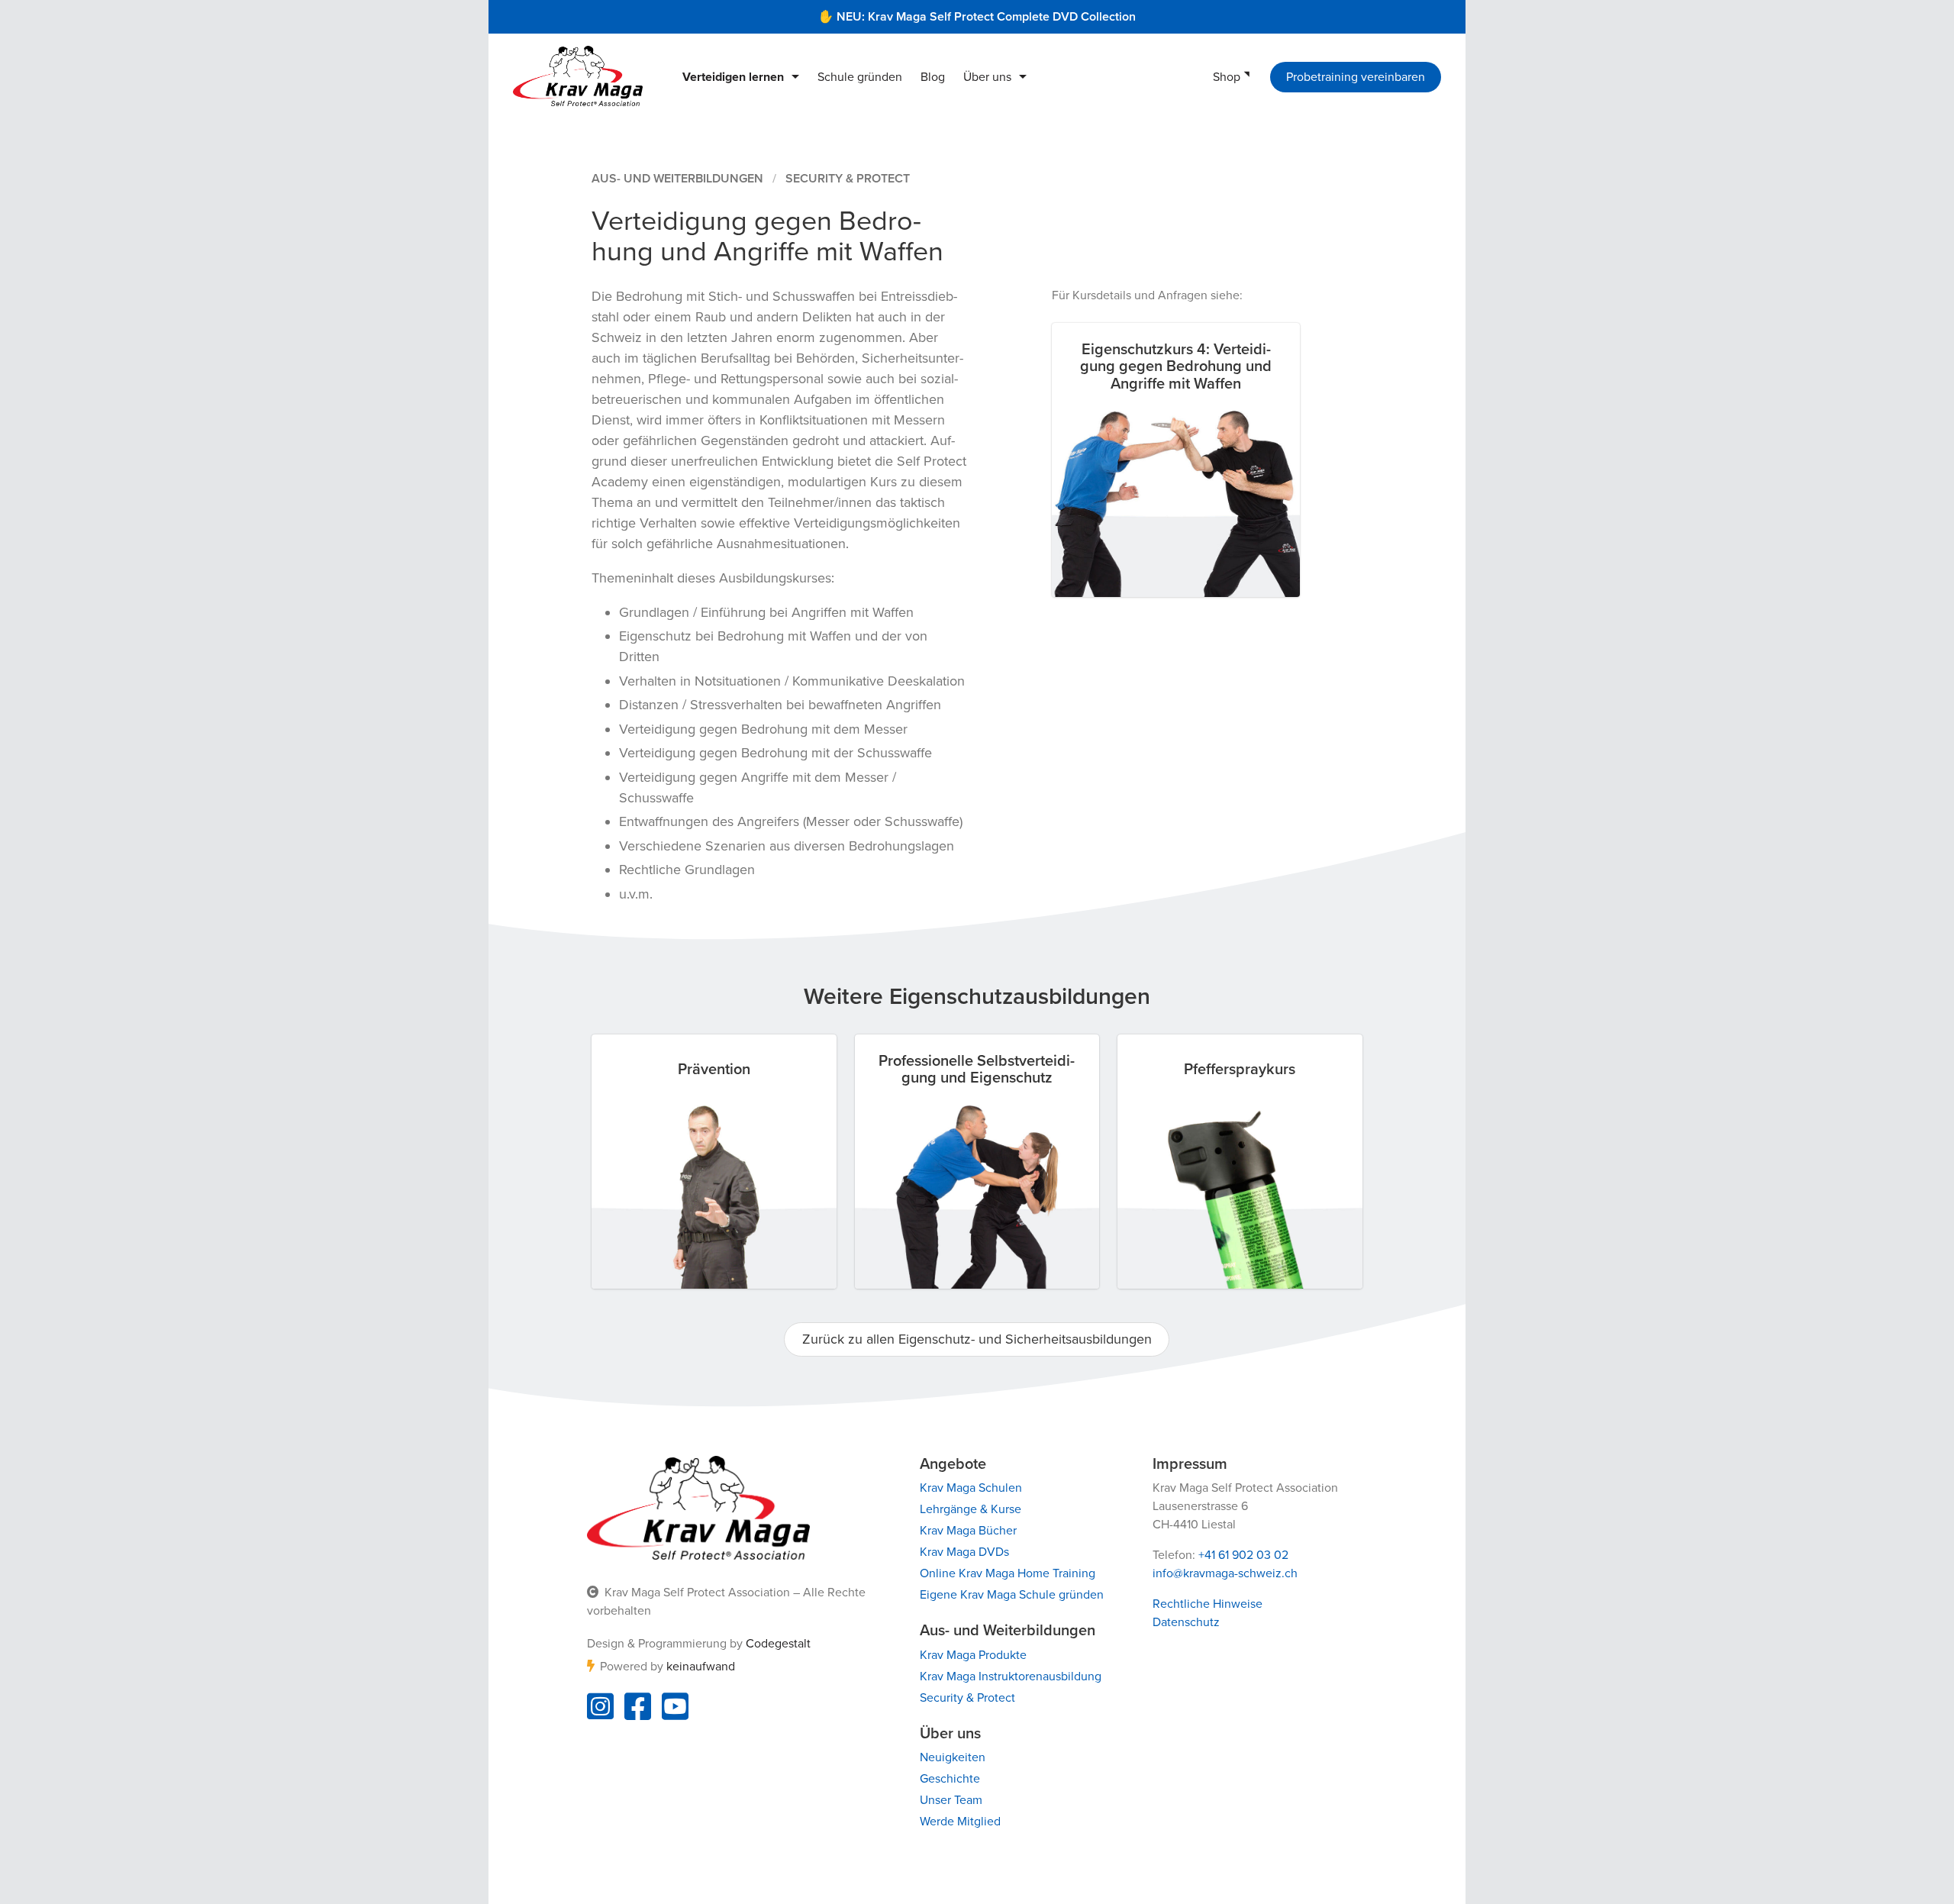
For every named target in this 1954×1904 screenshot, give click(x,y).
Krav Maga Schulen (971, 1488)
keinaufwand (701, 1667)
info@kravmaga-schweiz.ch (1225, 1573)
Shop (1227, 77)
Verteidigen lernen (733, 77)
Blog (933, 77)
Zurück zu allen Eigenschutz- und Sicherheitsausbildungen (977, 1339)
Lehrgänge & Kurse (971, 1509)
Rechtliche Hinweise (1208, 1604)
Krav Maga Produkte (973, 1655)
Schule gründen (860, 77)
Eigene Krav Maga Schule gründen (1012, 1595)
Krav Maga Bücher (968, 1531)
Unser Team (951, 1800)
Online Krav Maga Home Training (1008, 1573)
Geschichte (950, 1779)
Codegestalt (778, 1644)
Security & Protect (848, 179)
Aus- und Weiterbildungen (677, 179)
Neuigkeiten (953, 1757)
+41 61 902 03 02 (1243, 1555)
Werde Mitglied (960, 1822)
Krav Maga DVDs (964, 1552)
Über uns (987, 77)
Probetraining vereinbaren (1356, 77)
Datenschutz (1186, 1622)
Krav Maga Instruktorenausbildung (1011, 1676)
